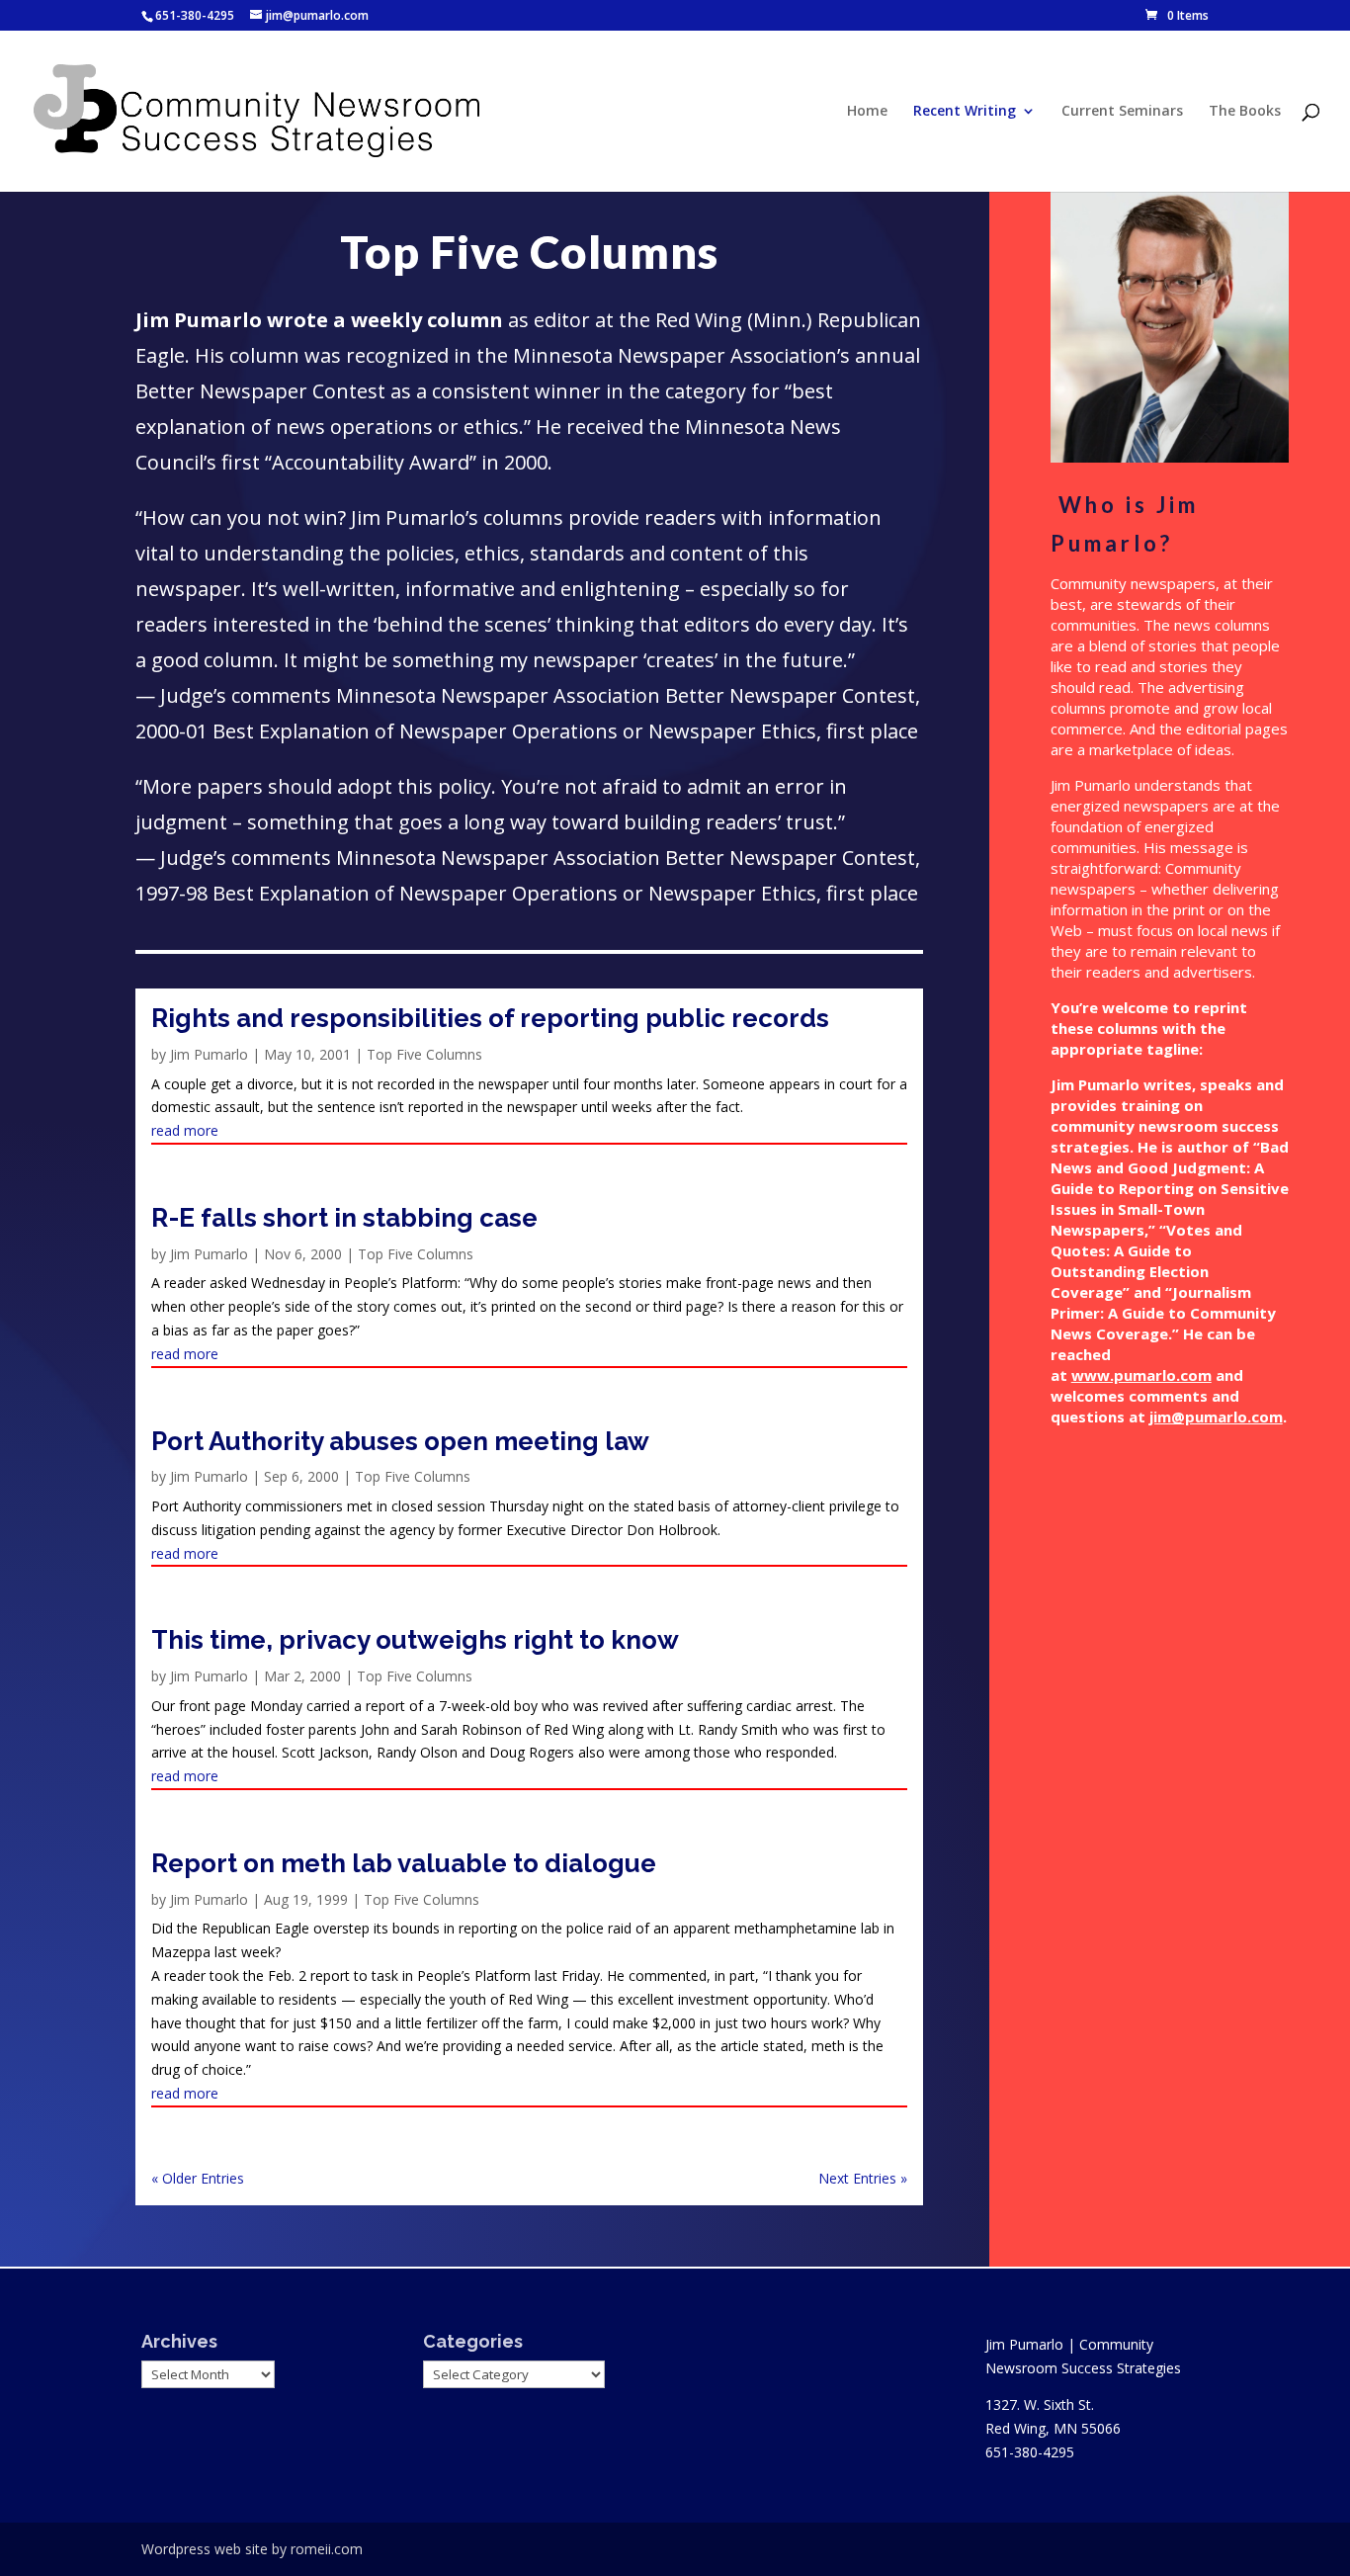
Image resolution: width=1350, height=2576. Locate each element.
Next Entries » (863, 2178)
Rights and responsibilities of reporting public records (490, 1018)
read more (185, 1130)
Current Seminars (1122, 112)
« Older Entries (198, 2178)
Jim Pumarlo (209, 1054)
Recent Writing (965, 112)
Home (867, 112)
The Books (1245, 112)
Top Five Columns (424, 1054)
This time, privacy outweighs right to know (415, 1640)
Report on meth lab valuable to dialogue (404, 1863)
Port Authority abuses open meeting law (400, 1441)
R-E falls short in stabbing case (344, 1218)
